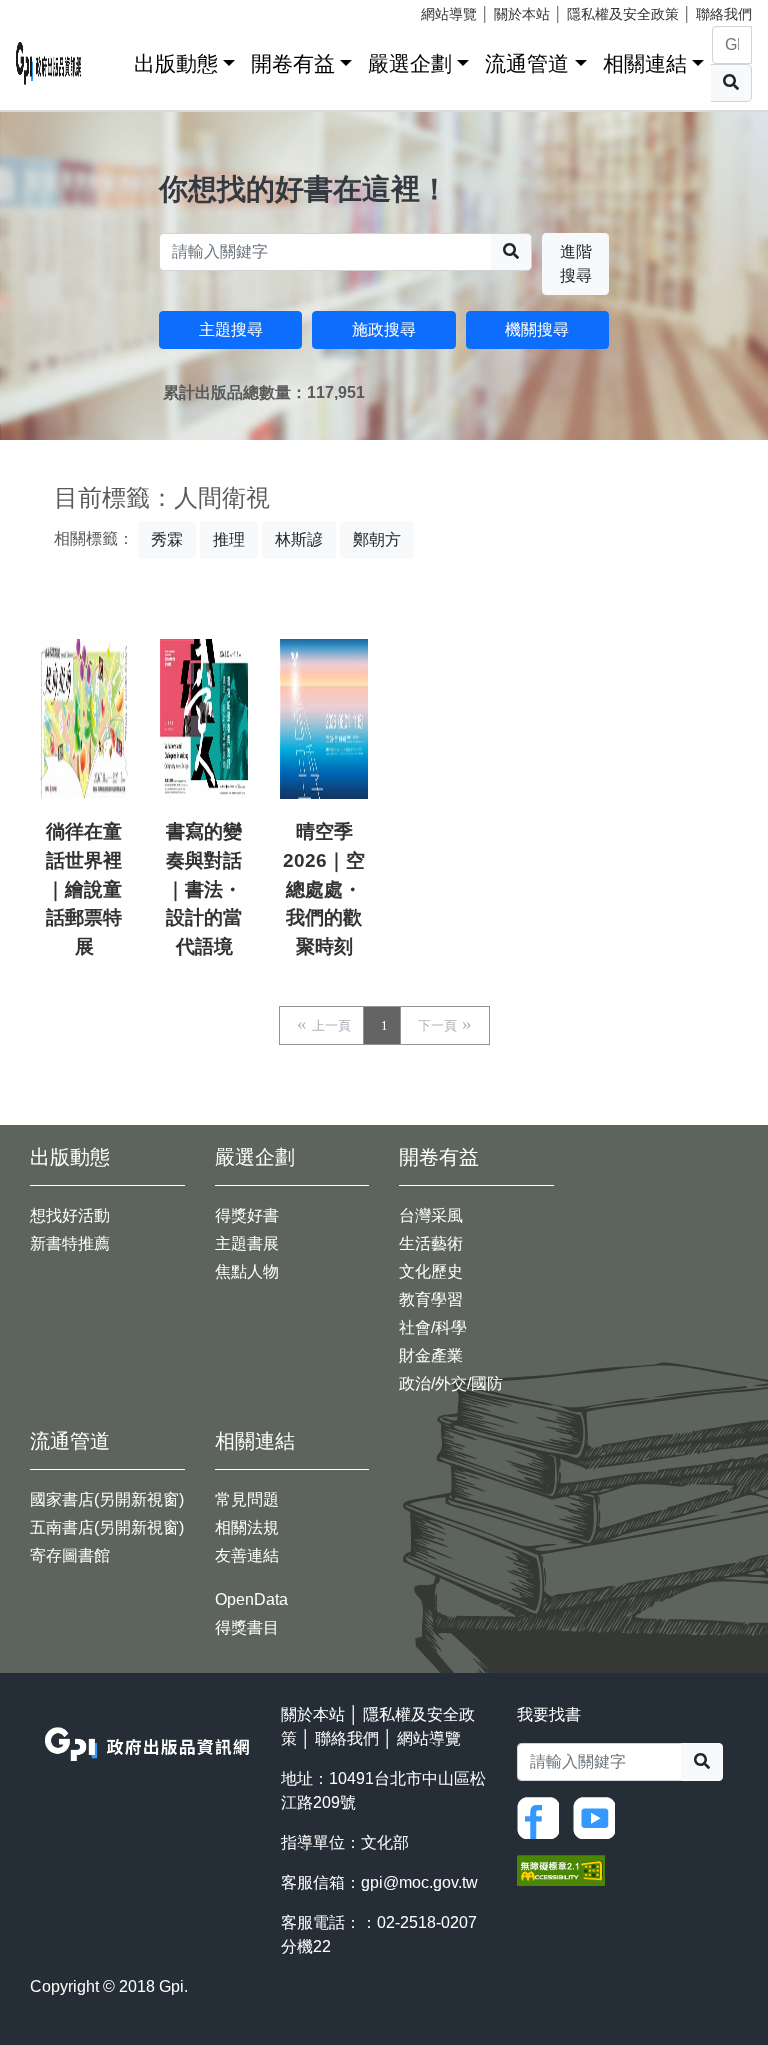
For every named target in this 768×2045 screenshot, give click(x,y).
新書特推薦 (70, 1243)
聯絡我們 (724, 14)
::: (112, 59)
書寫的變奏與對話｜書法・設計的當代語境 (204, 889)
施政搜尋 (384, 329)
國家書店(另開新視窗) (107, 1499)
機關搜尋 (537, 329)
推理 (229, 539)
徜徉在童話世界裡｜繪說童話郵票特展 (84, 889)
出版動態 (176, 63)
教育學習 (431, 1299)
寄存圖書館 (70, 1555)
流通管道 (527, 63)
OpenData (251, 1599)
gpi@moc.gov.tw (419, 1882)
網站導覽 (449, 14)
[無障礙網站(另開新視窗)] (561, 1869)
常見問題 (247, 1499)
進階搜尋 (576, 263)
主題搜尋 (231, 329)
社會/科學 (433, 1327)
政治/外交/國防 (451, 1383)
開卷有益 (293, 63)
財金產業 (431, 1355)
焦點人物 (247, 1271)
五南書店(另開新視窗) (107, 1527)
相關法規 (247, 1527)
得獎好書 (247, 1215)
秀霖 (167, 539)
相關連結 (645, 63)
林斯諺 (299, 539)
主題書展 (247, 1243)
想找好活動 (70, 1215)
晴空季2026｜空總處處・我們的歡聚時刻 (324, 889)
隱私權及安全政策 (623, 14)
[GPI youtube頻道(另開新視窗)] (599, 1817)
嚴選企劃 (410, 63)
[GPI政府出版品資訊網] (49, 63)
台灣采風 (431, 1215)
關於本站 (522, 14)
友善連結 (247, 1555)
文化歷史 (431, 1271)
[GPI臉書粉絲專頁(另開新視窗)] (543, 1817)
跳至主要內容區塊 (56, 10)
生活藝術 (431, 1243)
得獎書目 (247, 1627)
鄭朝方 (377, 539)
